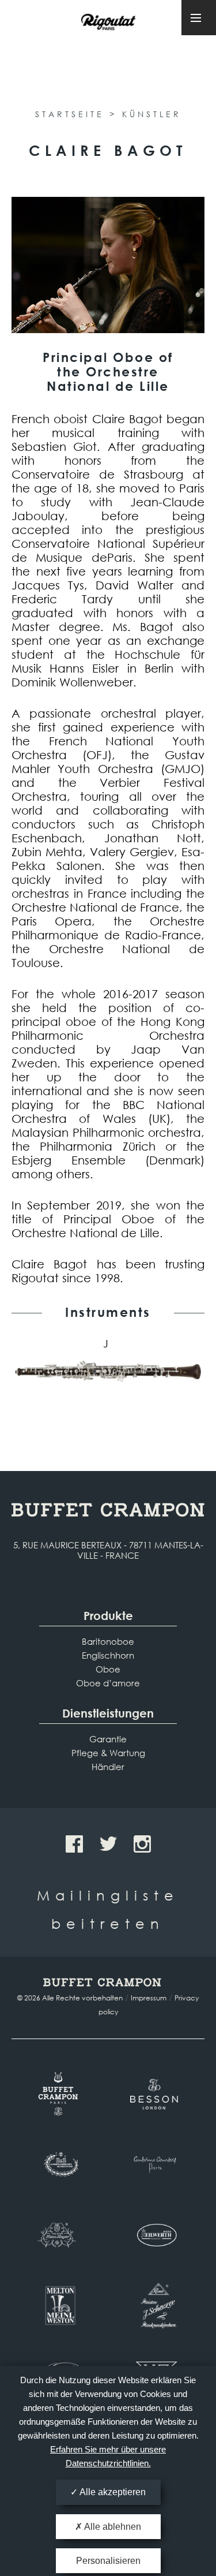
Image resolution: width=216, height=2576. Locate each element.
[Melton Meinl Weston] (60, 2305)
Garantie (108, 1739)
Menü (199, 18)
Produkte (108, 1616)
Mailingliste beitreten (108, 1909)
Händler (108, 1767)
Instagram (142, 1844)
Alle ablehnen (112, 2527)
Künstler (152, 114)
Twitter (108, 1844)
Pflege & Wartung (108, 1753)
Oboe (108, 1669)
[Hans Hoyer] (60, 2235)
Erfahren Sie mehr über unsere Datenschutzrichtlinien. (108, 2456)
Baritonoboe (108, 1641)
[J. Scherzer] (157, 2305)
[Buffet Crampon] (60, 2094)
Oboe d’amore (108, 1683)
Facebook (74, 1844)
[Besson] (157, 2094)
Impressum (149, 1998)
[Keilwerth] (157, 2235)
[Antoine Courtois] (157, 2164)
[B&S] (60, 2164)
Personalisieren (108, 2561)
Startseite (70, 114)
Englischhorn (108, 1655)
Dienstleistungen (108, 1713)
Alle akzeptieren (112, 2492)
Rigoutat (108, 45)
